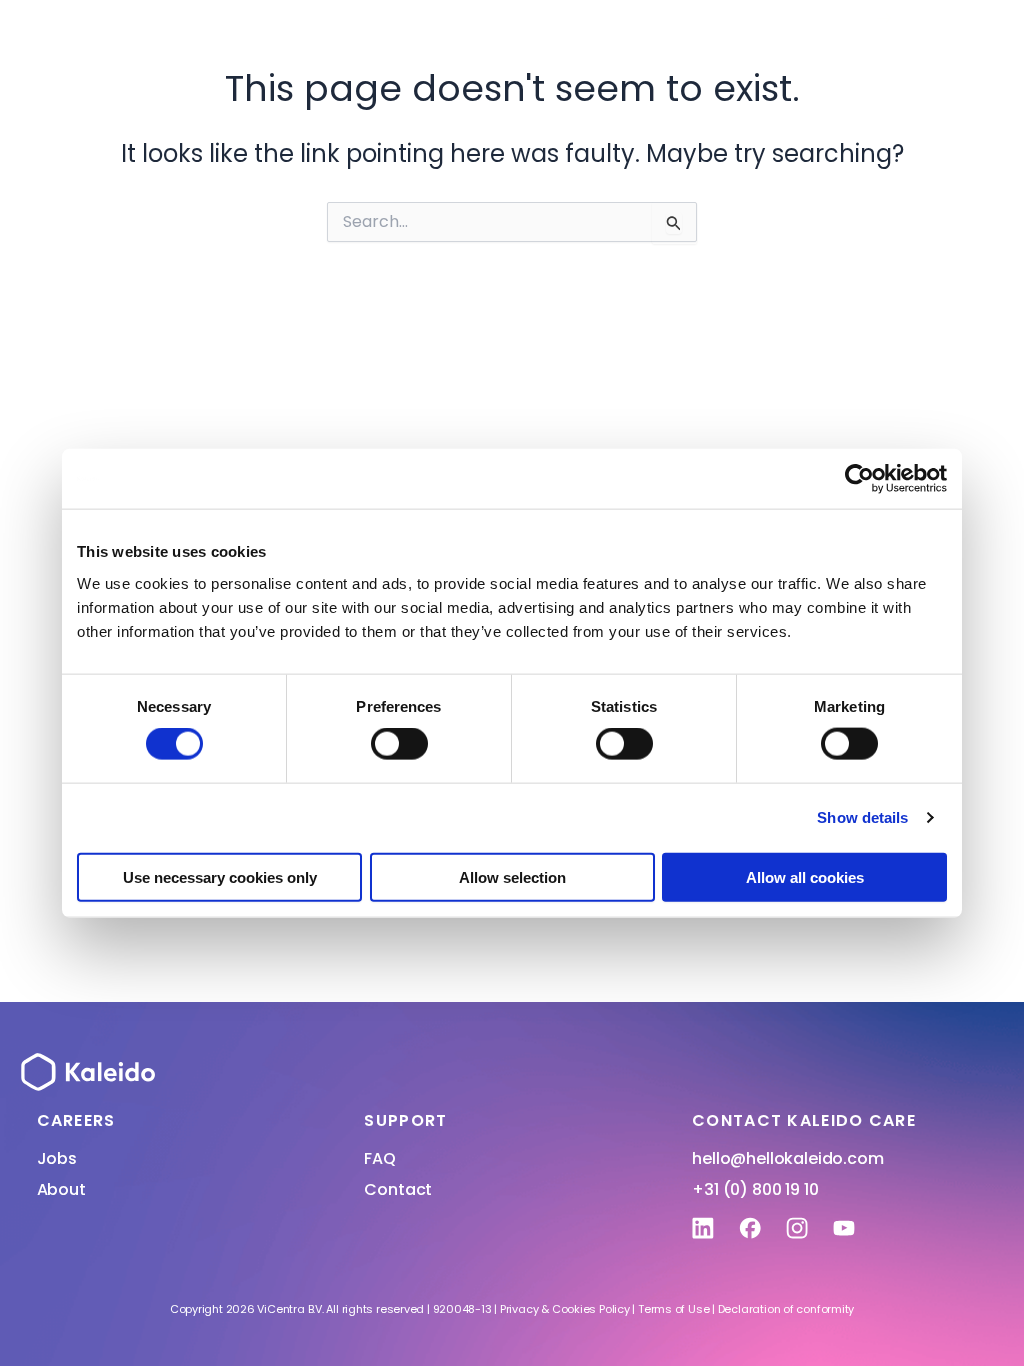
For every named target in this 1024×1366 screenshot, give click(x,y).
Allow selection (512, 876)
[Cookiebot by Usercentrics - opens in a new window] (859, 479)
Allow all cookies (805, 876)
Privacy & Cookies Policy (565, 1309)
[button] (753, 19)
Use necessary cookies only (220, 876)
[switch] (399, 744)
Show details (862, 817)
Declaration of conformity (786, 1309)
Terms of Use (673, 1309)
